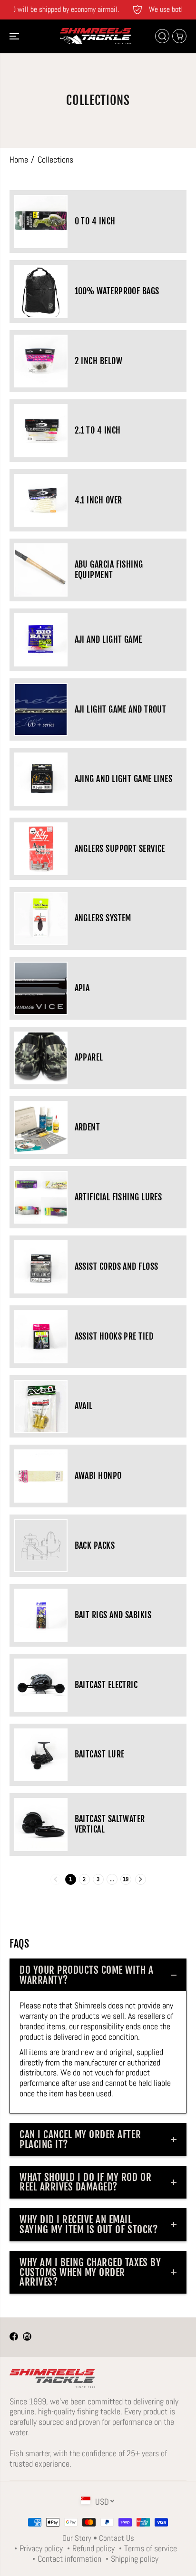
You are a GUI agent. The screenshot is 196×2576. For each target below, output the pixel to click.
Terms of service (151, 2548)
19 (126, 1879)
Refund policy (93, 2548)
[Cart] (179, 36)
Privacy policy (41, 2548)
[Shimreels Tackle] (96, 36)
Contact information (69, 2559)
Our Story (77, 2538)
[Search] (162, 36)
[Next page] (141, 1879)
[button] (15, 36)
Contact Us (117, 2538)
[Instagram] (27, 2337)
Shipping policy (135, 2559)
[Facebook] (14, 2337)
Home (19, 159)
